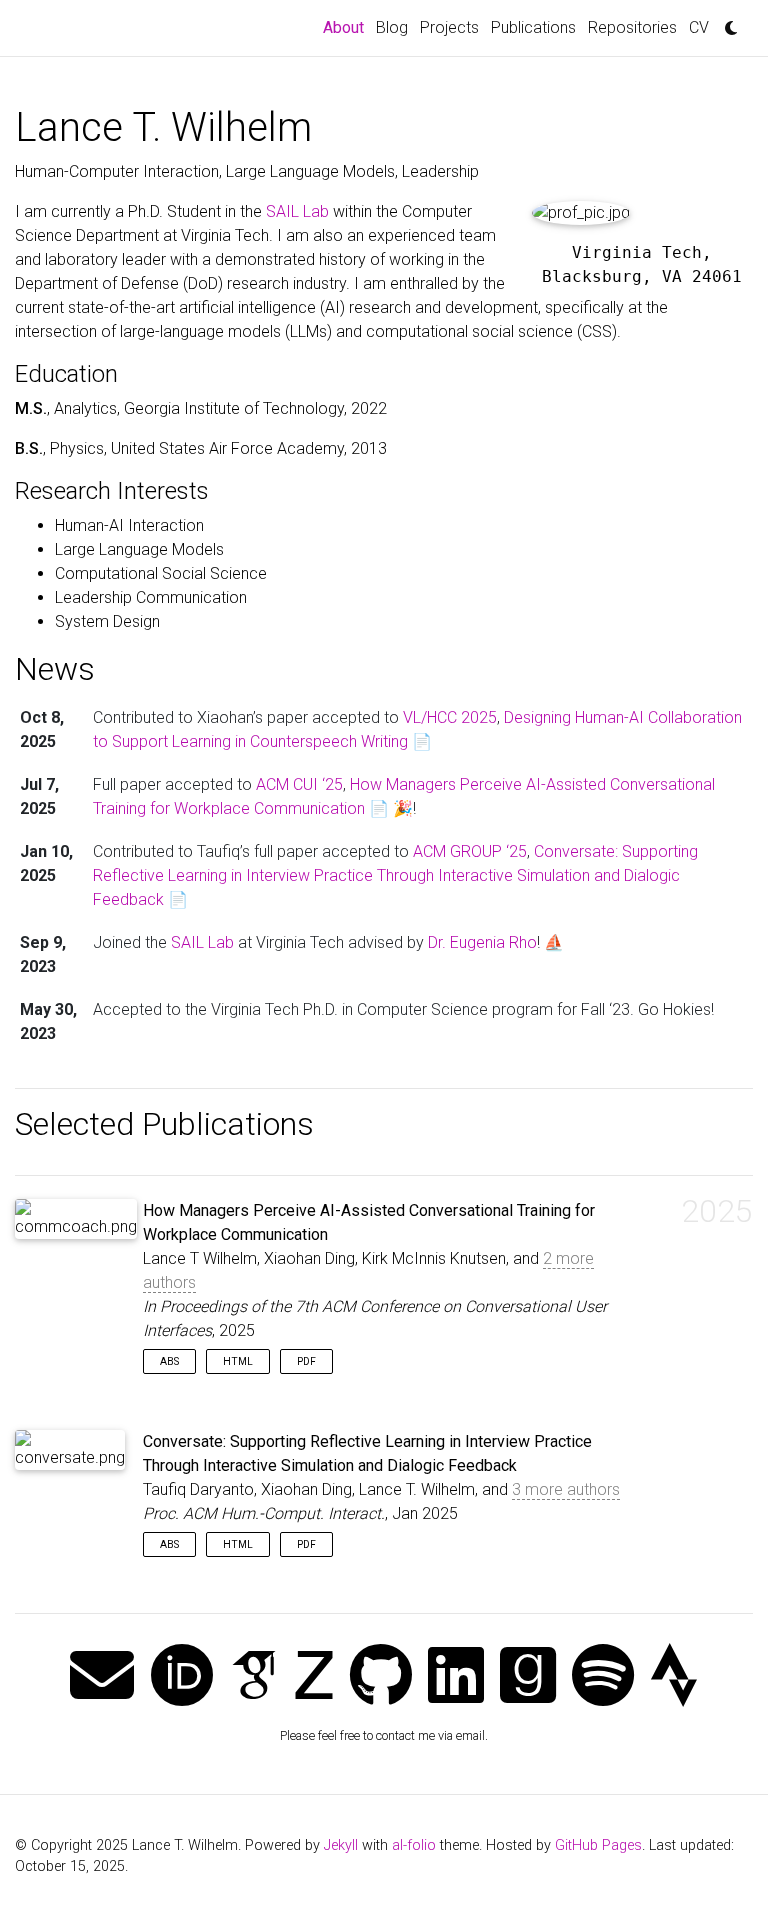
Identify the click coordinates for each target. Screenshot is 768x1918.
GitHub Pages (598, 1845)
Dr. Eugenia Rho (482, 942)
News (55, 669)
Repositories (632, 27)
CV (699, 27)
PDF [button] (306, 1361)
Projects (449, 27)
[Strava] (674, 1677)
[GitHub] (381, 1677)
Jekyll (341, 1845)
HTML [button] (238, 1361)
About (346, 27)
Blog (392, 27)
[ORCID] (182, 1677)
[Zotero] (314, 1677)
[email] (102, 1677)
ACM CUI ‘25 (299, 784)
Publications (533, 27)
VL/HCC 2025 (450, 717)
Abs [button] (169, 1361)
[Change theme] (726, 22)
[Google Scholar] (254, 1677)
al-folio (414, 1845)
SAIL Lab (297, 211)
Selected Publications (164, 1124)
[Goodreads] (528, 1677)
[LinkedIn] (456, 1677)
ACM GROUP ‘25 (470, 851)
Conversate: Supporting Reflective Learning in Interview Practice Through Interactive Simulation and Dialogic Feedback (395, 875)
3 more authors (566, 1489)
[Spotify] (603, 1677)
